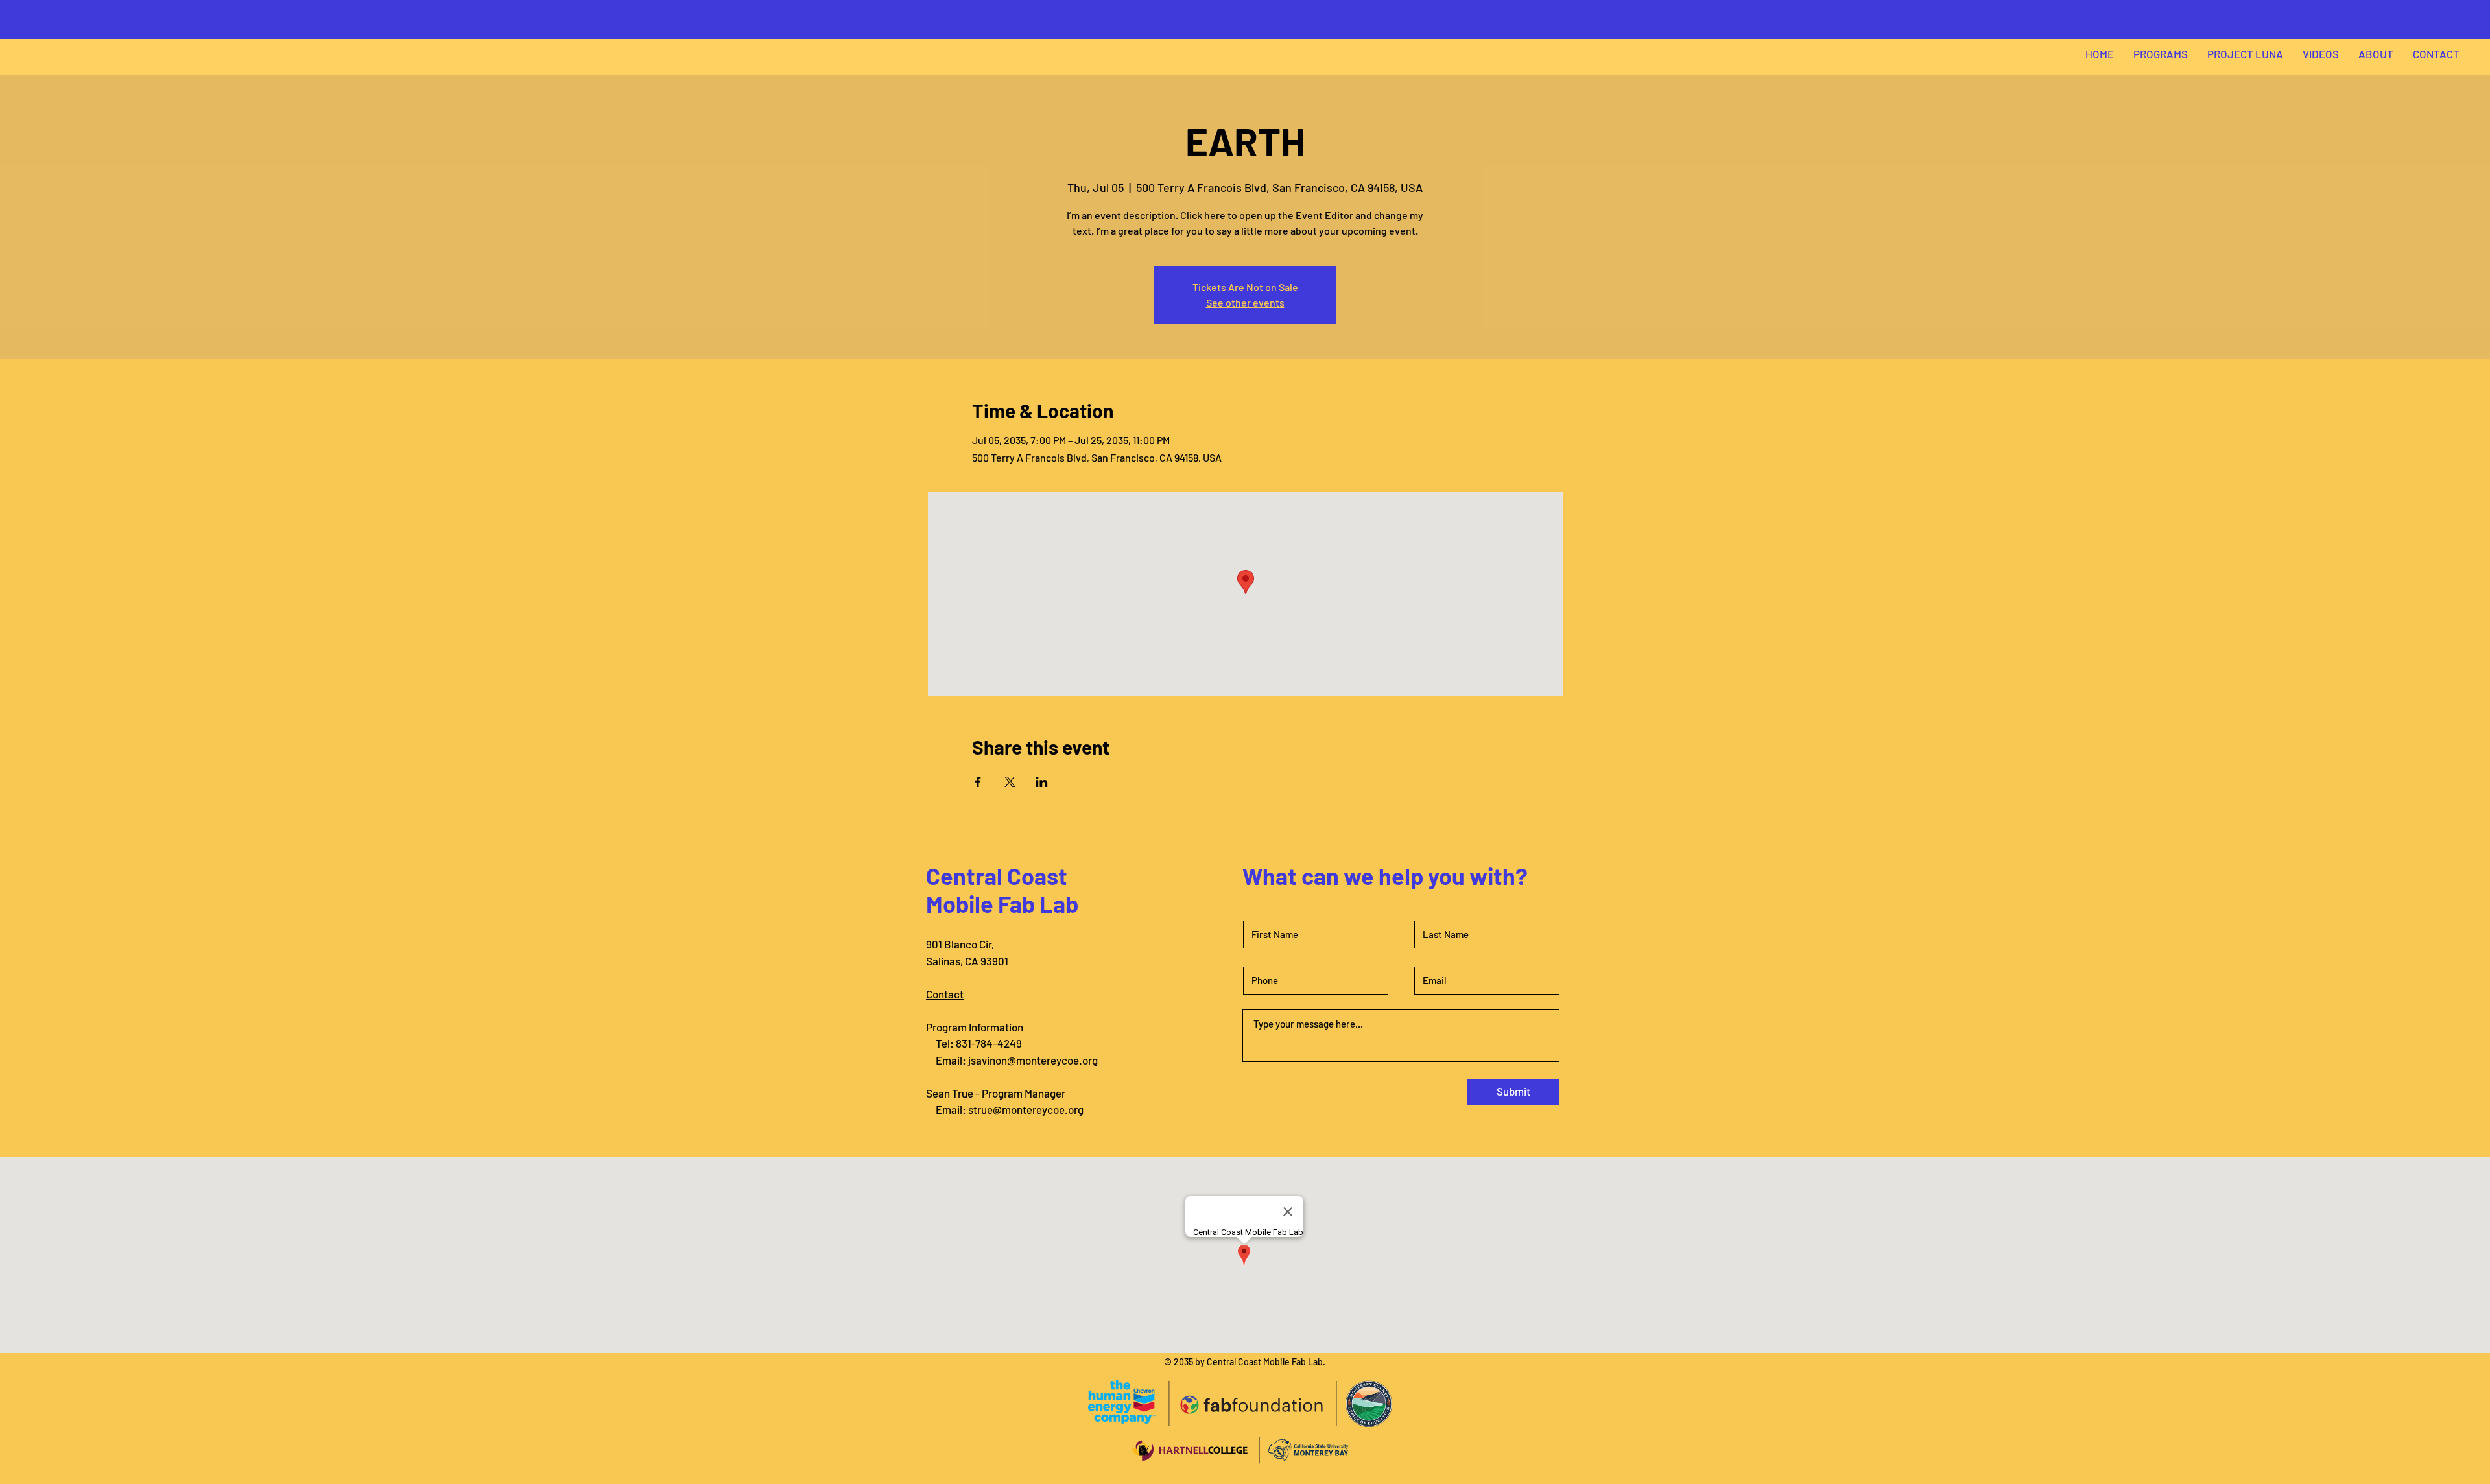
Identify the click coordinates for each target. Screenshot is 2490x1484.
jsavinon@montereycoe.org (1033, 1060)
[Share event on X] (1010, 782)
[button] (2161, 54)
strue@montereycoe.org (1026, 1109)
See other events (1245, 302)
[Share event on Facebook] (978, 782)
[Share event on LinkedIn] (1042, 782)
